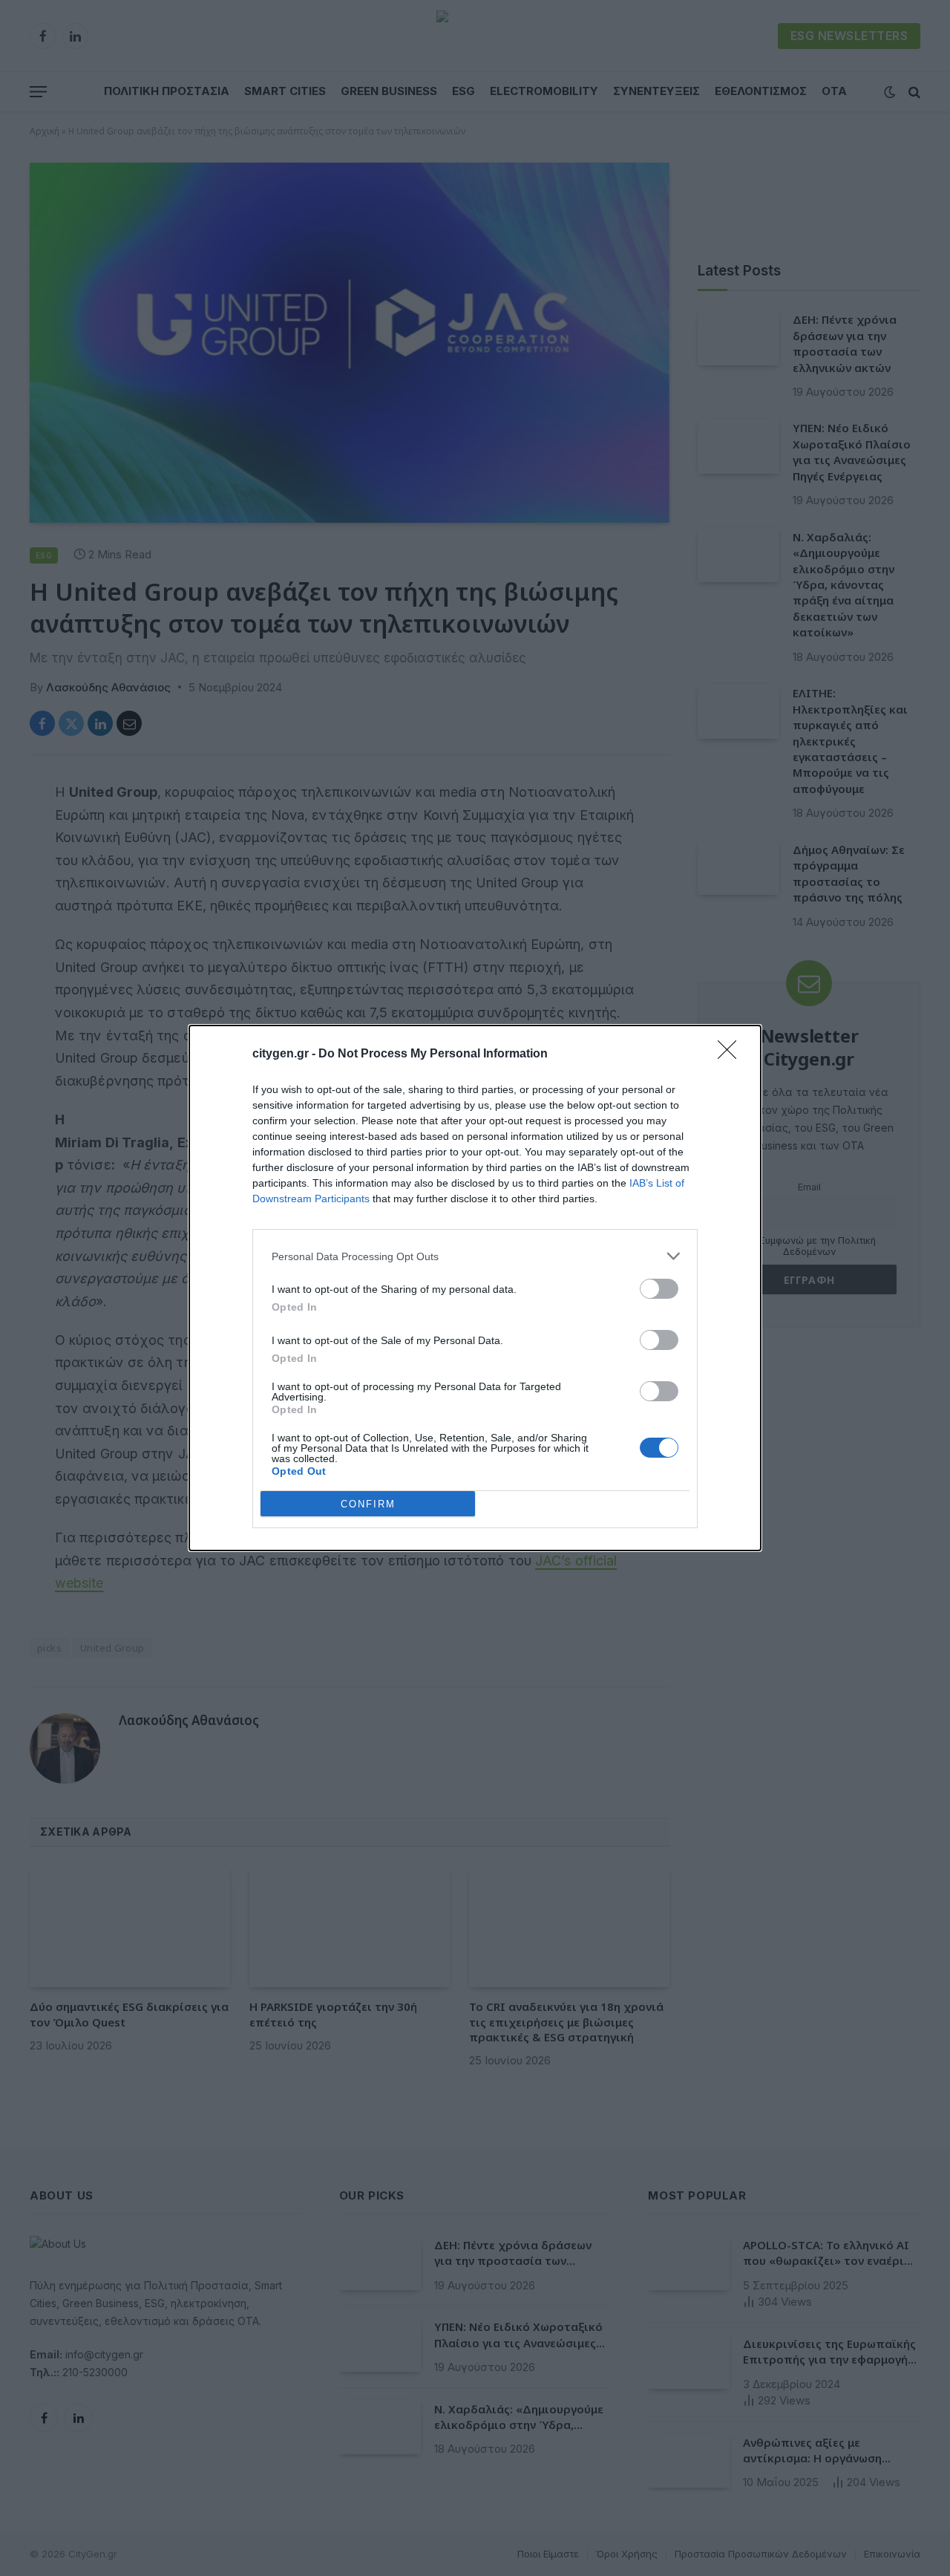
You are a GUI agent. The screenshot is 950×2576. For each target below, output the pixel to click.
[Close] (732, 1054)
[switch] (659, 1289)
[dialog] (475, 1288)
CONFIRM (368, 1504)
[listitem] (475, 1256)
